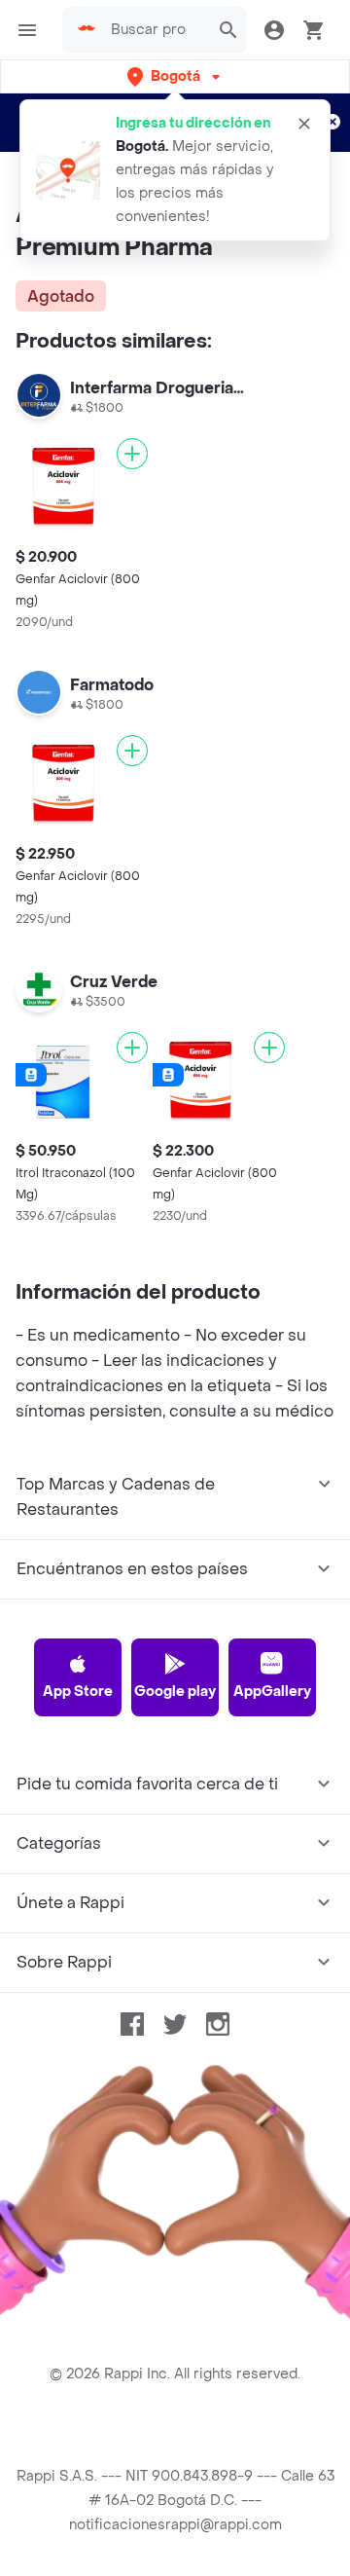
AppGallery (272, 1692)
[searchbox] (155, 30)
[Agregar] (132, 454)
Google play (175, 1692)
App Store (78, 1692)
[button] (175, 76)
